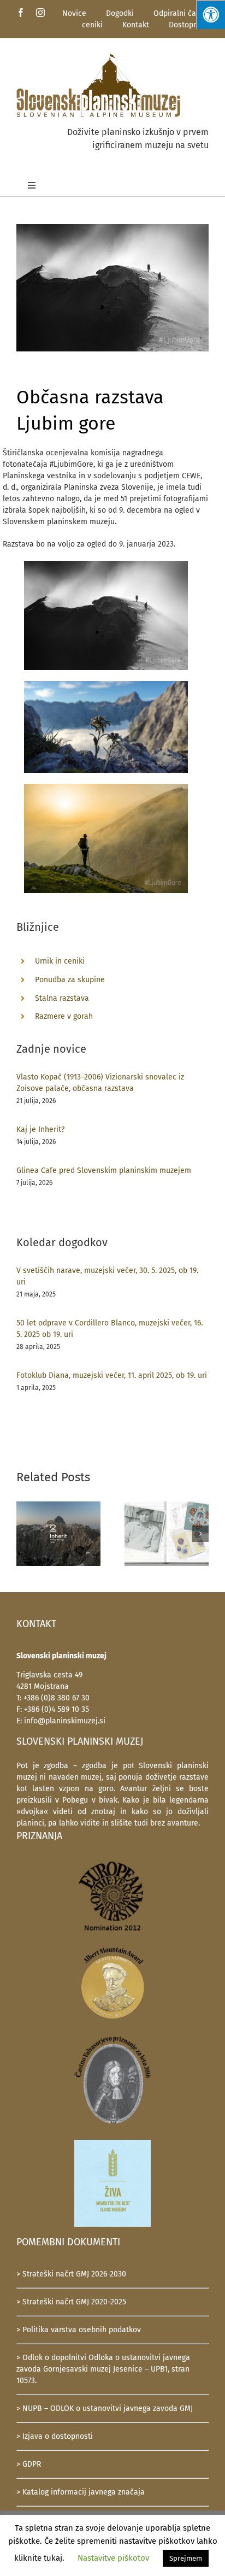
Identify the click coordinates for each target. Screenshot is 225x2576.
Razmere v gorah (64, 1016)
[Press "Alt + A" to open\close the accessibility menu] (211, 14)
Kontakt (136, 25)
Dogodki (120, 13)
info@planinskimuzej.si (65, 1721)
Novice (74, 13)
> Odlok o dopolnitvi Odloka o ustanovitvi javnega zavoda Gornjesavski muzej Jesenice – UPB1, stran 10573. (103, 2369)
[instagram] (40, 13)
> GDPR (29, 2464)
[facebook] (21, 13)
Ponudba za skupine (70, 980)
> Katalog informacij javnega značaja (81, 2492)
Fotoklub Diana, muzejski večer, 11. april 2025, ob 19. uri (112, 1375)
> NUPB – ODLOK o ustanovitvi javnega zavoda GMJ (105, 2408)
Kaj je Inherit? (40, 1129)
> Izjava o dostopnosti (55, 2436)
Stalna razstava (62, 998)
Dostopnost (189, 25)
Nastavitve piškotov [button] (113, 2558)
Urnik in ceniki (60, 961)
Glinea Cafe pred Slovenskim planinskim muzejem (104, 1170)
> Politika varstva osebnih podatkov (79, 2330)
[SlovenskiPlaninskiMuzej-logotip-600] (98, 55)
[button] (25, 1534)
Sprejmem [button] (186, 2558)
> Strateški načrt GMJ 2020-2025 (71, 2302)
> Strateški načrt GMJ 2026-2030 (71, 2274)
